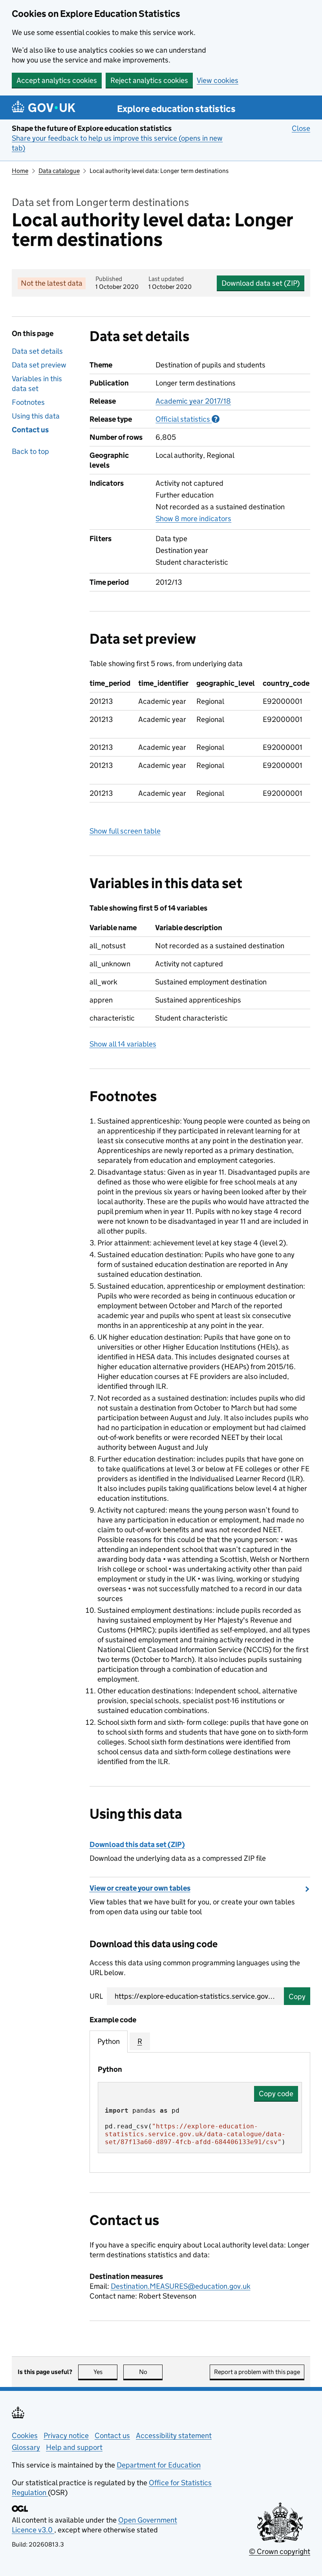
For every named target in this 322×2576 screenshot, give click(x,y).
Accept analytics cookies (57, 80)
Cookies (25, 2436)
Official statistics (188, 419)
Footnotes (28, 402)
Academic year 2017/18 (193, 401)
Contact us (30, 430)
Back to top (30, 451)
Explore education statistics (176, 109)
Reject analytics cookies (149, 80)
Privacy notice (66, 2436)
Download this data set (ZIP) (137, 1844)
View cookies (218, 80)
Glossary (26, 2447)
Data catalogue (59, 171)
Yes (105, 2372)
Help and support (74, 2447)
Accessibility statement (174, 2436)
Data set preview (39, 365)
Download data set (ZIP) (261, 283)
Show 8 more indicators (193, 519)
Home (20, 171)
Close (301, 128)
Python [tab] (109, 2041)
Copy (297, 1997)
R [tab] (140, 2041)
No (151, 2372)
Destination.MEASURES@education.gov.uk (181, 2286)
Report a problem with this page (257, 2372)
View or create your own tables (140, 1888)
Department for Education (159, 2465)
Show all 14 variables (123, 1044)
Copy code (276, 2094)
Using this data (36, 416)
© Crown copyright (280, 2551)
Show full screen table (125, 831)
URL (96, 1996)
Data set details (37, 351)
